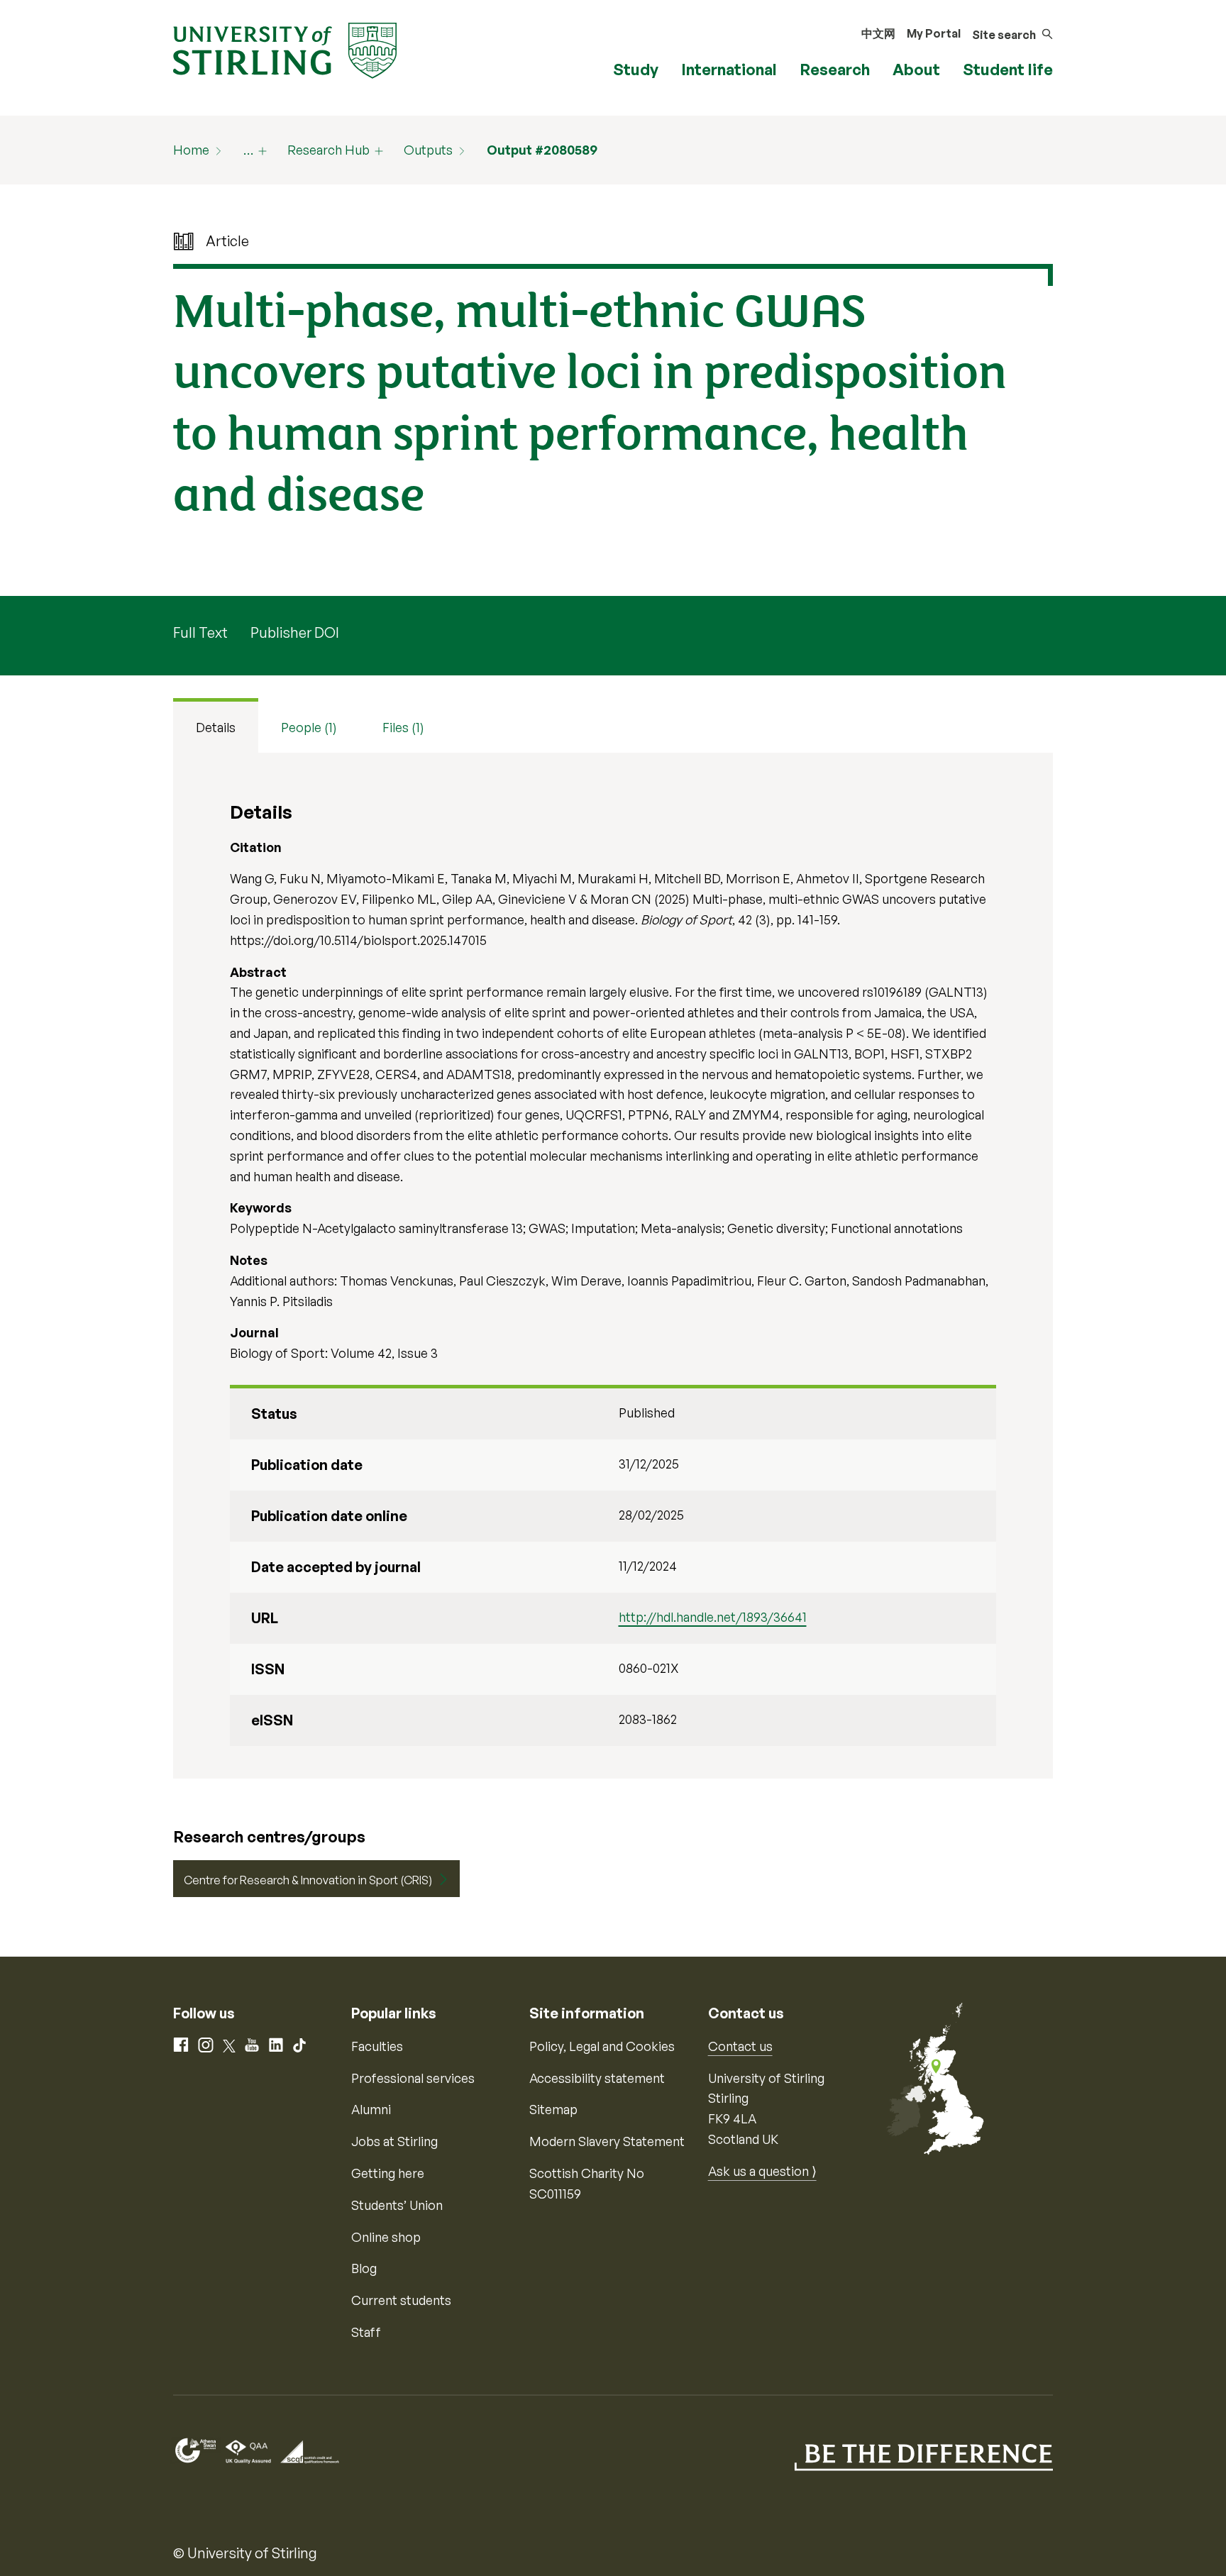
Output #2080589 (542, 150)
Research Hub (328, 150)
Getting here (388, 2173)
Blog (364, 2268)
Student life (1008, 69)
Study (636, 69)
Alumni (371, 2109)
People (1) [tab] (309, 727)
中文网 (878, 33)
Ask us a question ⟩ (762, 2171)
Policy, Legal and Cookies (602, 2046)
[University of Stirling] (285, 49)
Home (191, 150)
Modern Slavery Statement (607, 2141)
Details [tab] (216, 727)
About (916, 69)
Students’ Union (397, 2205)
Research (835, 69)
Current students (401, 2300)
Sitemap (553, 2109)
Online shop (386, 2237)
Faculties (377, 2046)
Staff (366, 2332)
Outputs (428, 150)
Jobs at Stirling (394, 2141)
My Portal (934, 33)
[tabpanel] (613, 1266)
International (729, 69)
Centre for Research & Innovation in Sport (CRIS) (308, 1880)
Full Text (200, 632)
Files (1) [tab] (403, 727)
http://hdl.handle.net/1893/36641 (713, 1617)
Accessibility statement (597, 2078)
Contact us (740, 2046)
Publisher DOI (295, 632)
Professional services (413, 2078)
